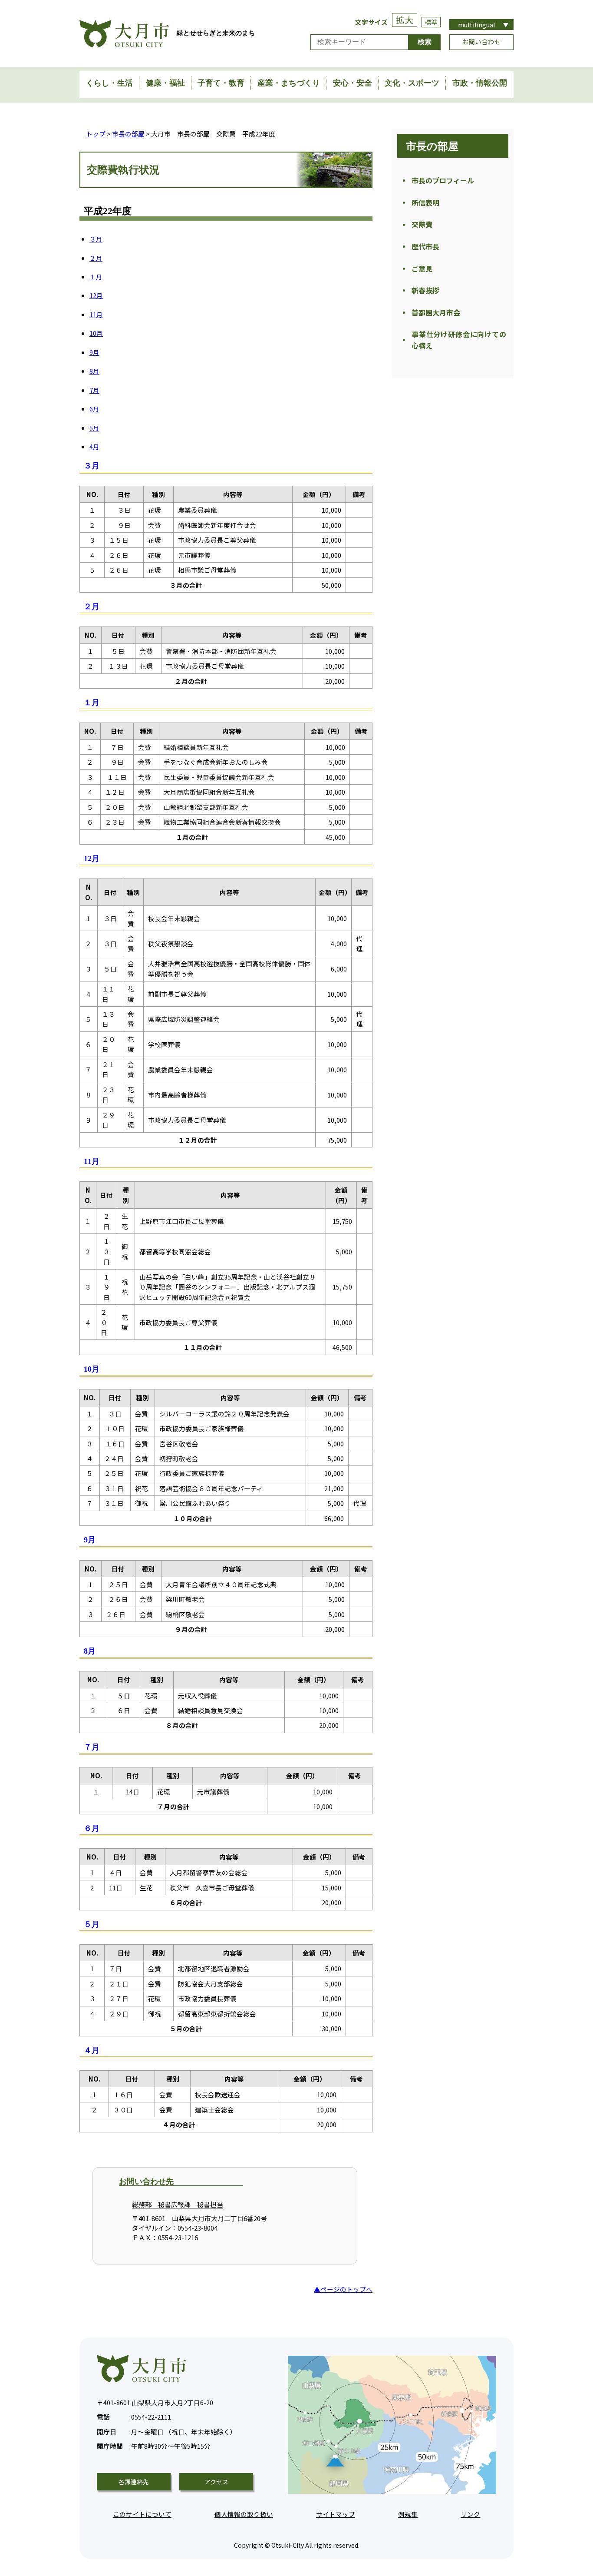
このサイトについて (142, 2514)
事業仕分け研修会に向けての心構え (459, 340)
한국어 (482, 66)
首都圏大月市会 (436, 312)
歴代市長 (425, 246)
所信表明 (425, 202)
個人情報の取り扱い (244, 2514)
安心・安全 (353, 83)
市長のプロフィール (443, 180)
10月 (96, 333)
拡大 (405, 20)
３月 (96, 239)
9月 (94, 352)
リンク (470, 2514)
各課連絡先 (134, 2482)
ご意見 (422, 269)
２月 (96, 258)
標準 (431, 22)
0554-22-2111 (134, 2417)
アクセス (216, 2482)
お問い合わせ (481, 41)
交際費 (422, 224)
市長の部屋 (128, 134)
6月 (94, 409)
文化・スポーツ (412, 83)
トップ (96, 134)
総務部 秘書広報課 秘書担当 (178, 2204)
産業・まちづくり (289, 83)
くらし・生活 (109, 83)
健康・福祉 (165, 83)
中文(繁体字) (481, 56)
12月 (96, 295)
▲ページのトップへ (343, 2289)
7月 (94, 390)
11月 (96, 314)
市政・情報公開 (480, 83)
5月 (94, 428)
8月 (94, 371)
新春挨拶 (425, 290)
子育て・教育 (221, 83)
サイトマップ (336, 2514)
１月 (96, 277)
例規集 (408, 2514)
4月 (94, 446)
